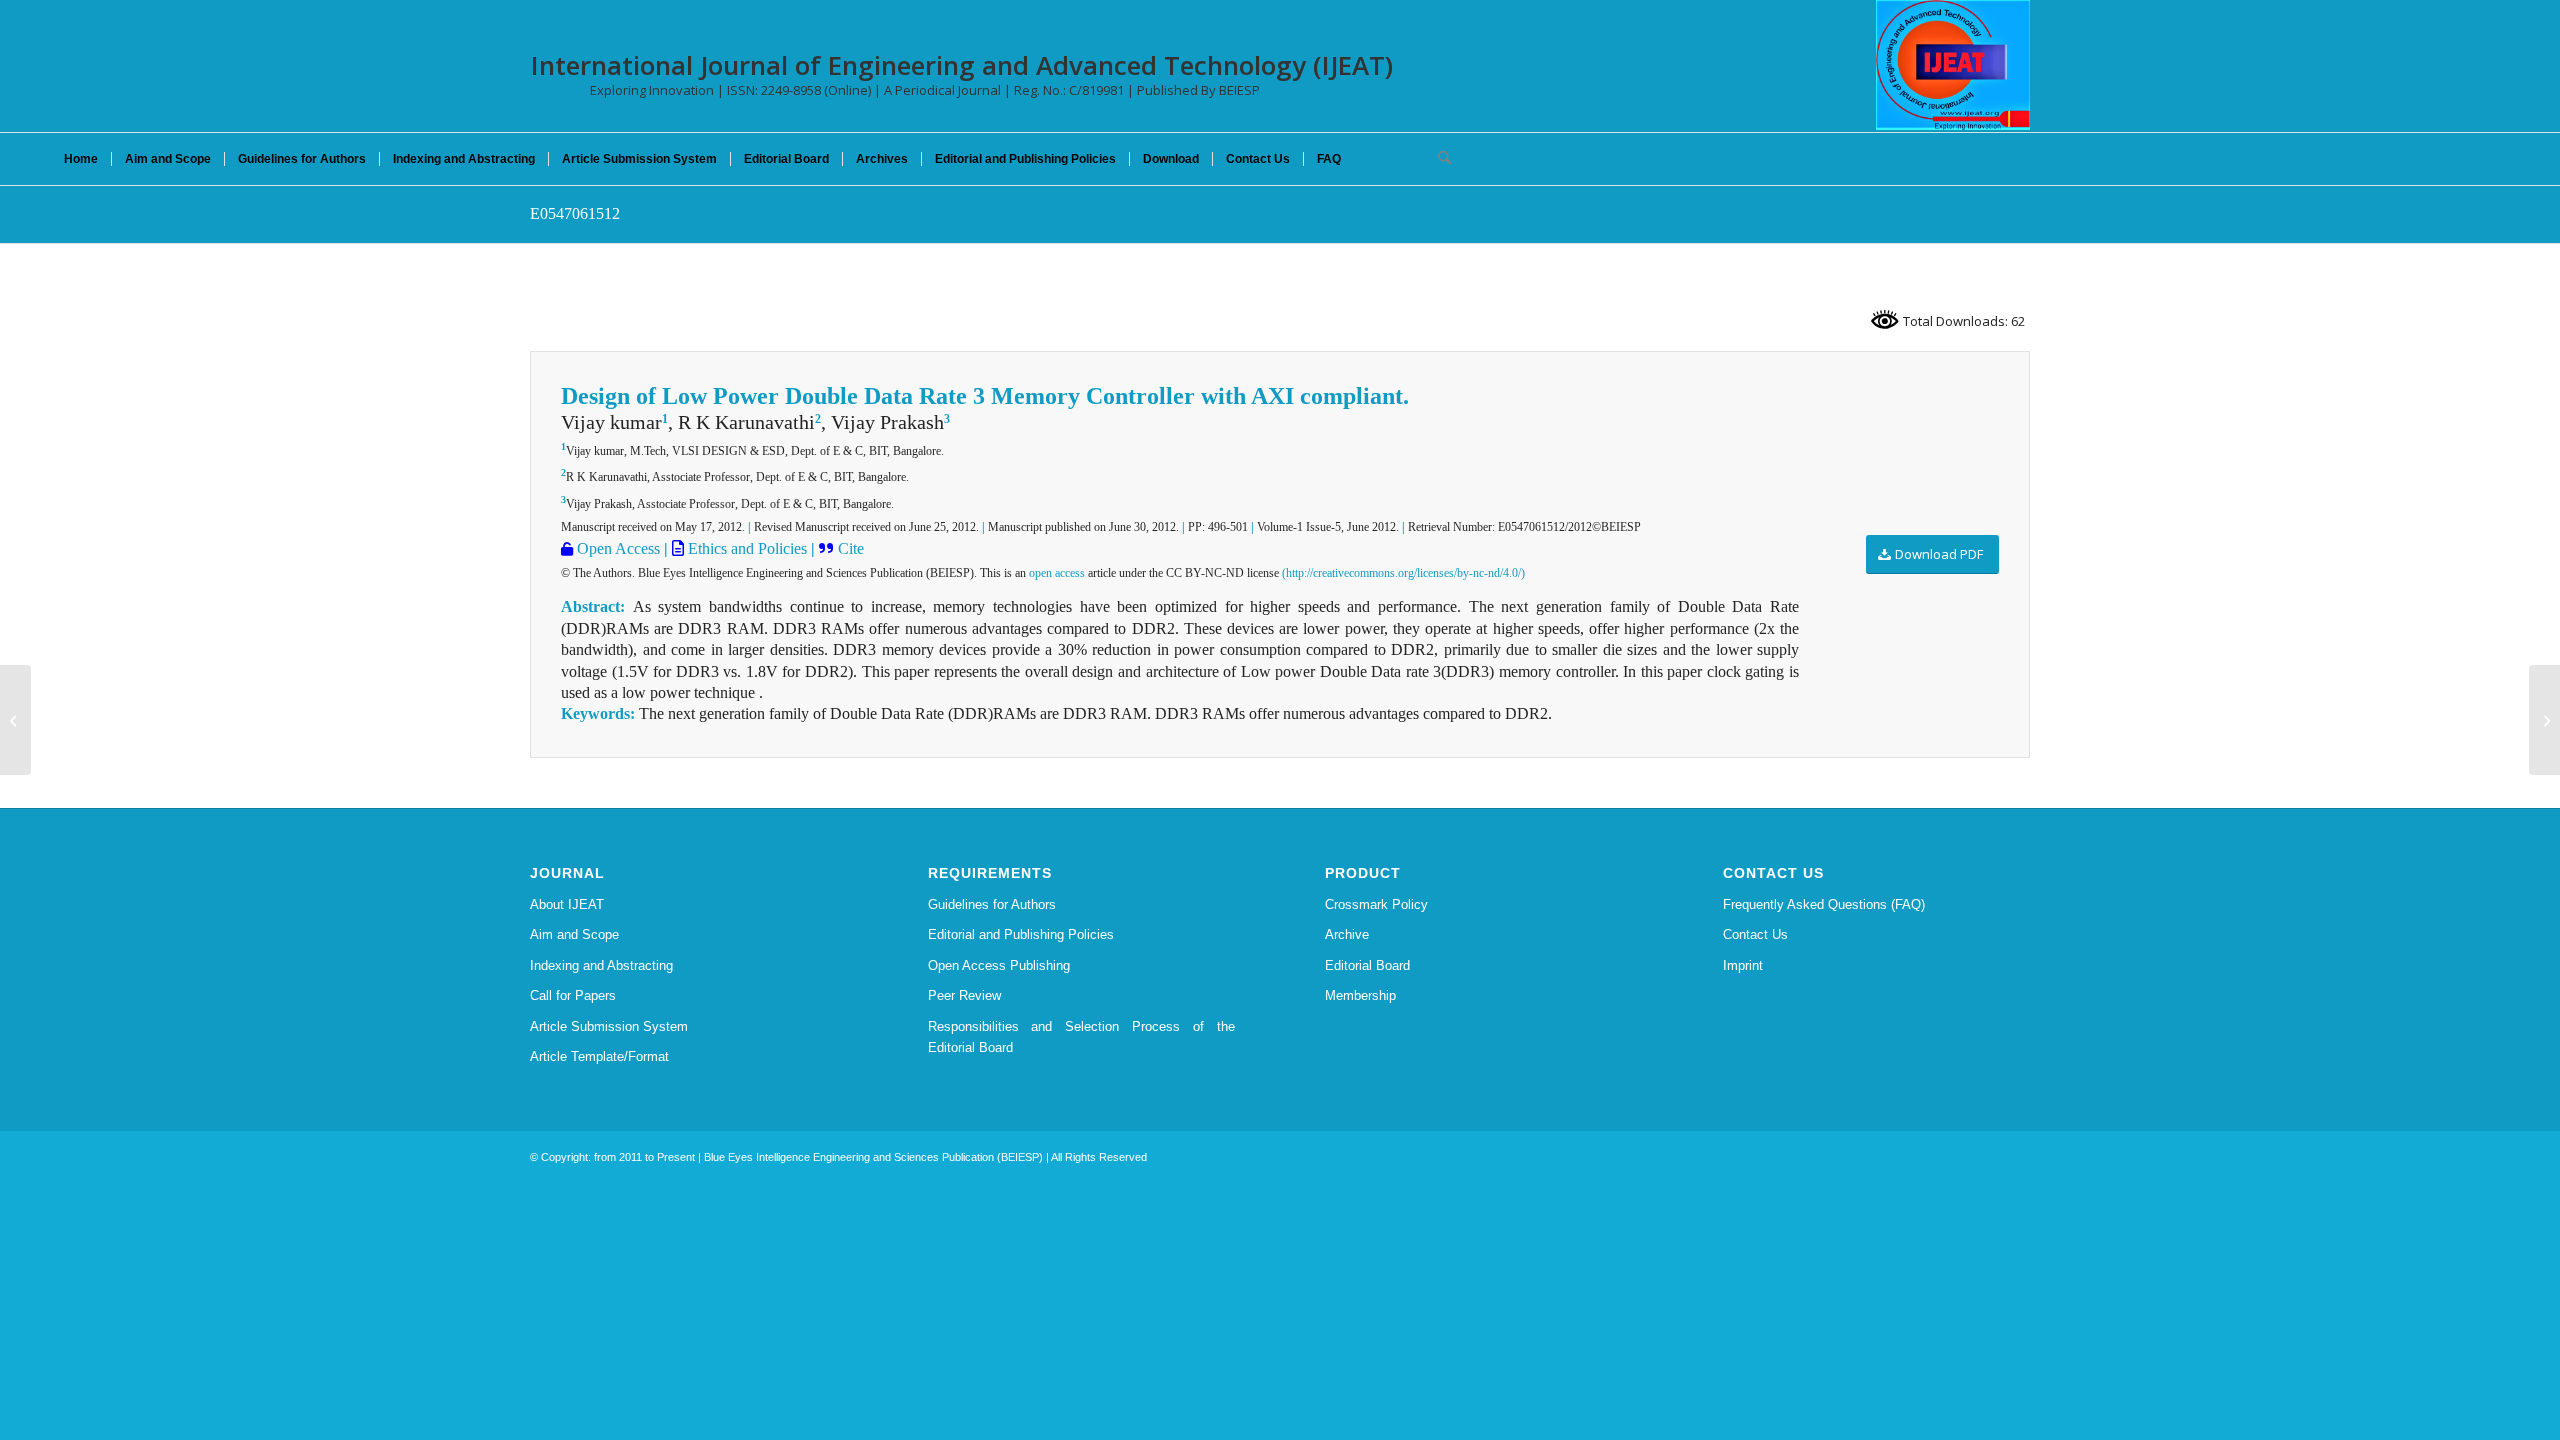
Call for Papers (573, 995)
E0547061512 (575, 213)
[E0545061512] (15, 720)
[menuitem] (81, 159)
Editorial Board (1367, 965)
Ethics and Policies (745, 548)
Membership (1360, 995)
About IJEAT (567, 904)
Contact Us (1755, 934)
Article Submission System (609, 1026)
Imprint (1743, 965)
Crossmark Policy (1376, 904)
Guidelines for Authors (992, 904)
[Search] (1438, 159)
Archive (1347, 934)
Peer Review (964, 995)
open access (1057, 573)
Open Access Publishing (999, 965)
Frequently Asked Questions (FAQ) (1824, 904)
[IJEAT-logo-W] (1953, 65)
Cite (851, 548)
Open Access (616, 548)
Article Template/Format (599, 1056)
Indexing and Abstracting (601, 965)
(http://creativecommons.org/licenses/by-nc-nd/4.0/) (1403, 573)
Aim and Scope (574, 934)
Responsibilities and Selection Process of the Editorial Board (1082, 1037)
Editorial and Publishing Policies (1021, 934)
